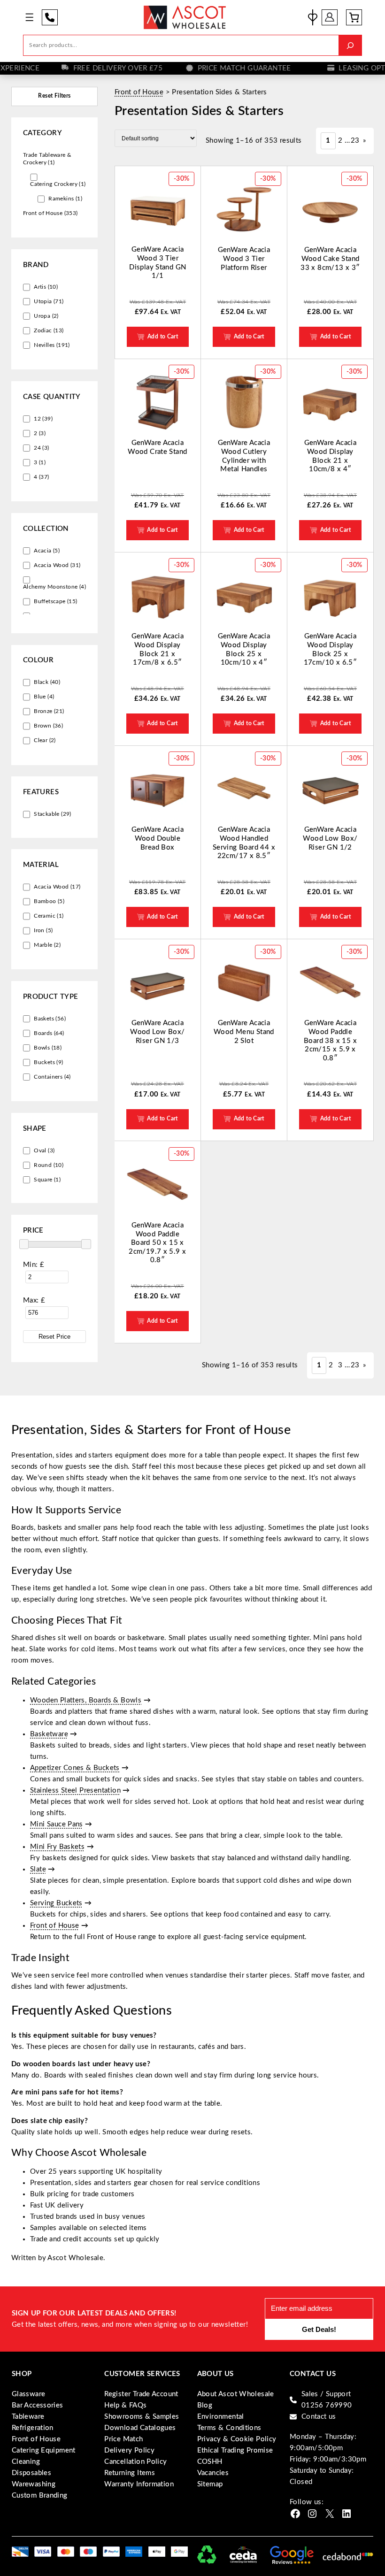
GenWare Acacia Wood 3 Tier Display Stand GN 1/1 (158, 263)
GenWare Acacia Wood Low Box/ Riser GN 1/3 (157, 1032)
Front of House (139, 92)
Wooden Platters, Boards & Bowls (86, 1700)
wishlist (313, 17)
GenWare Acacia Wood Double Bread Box (158, 838)
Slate (38, 1869)
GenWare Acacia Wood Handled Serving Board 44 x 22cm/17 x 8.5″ (244, 843)
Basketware (49, 1734)
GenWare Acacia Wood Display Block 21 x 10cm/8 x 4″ (331, 456)
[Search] (350, 45)
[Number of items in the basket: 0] (354, 17)
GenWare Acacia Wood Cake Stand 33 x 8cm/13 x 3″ (330, 259)
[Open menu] (29, 17)
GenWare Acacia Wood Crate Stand (157, 447)
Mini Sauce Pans (57, 1824)
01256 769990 (50, 17)
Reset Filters (54, 96)
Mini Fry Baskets (57, 1847)
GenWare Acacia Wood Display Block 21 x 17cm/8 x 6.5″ (158, 649)
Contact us (319, 2417)
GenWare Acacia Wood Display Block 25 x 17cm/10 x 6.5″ (331, 649)
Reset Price (54, 1337)
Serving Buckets (56, 1903)
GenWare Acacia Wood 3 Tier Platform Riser (244, 259)
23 (355, 141)
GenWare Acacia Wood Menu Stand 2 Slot (244, 1032)
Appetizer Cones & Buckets (75, 1768)
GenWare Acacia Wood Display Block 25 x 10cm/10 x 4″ (244, 649)
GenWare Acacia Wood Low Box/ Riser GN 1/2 (330, 838)
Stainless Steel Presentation (75, 1790)
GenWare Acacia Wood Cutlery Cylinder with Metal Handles (244, 456)
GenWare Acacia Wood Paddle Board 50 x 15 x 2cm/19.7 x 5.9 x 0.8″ (157, 1243)
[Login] (330, 17)
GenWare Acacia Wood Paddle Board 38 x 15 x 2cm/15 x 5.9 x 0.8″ (330, 1040)
